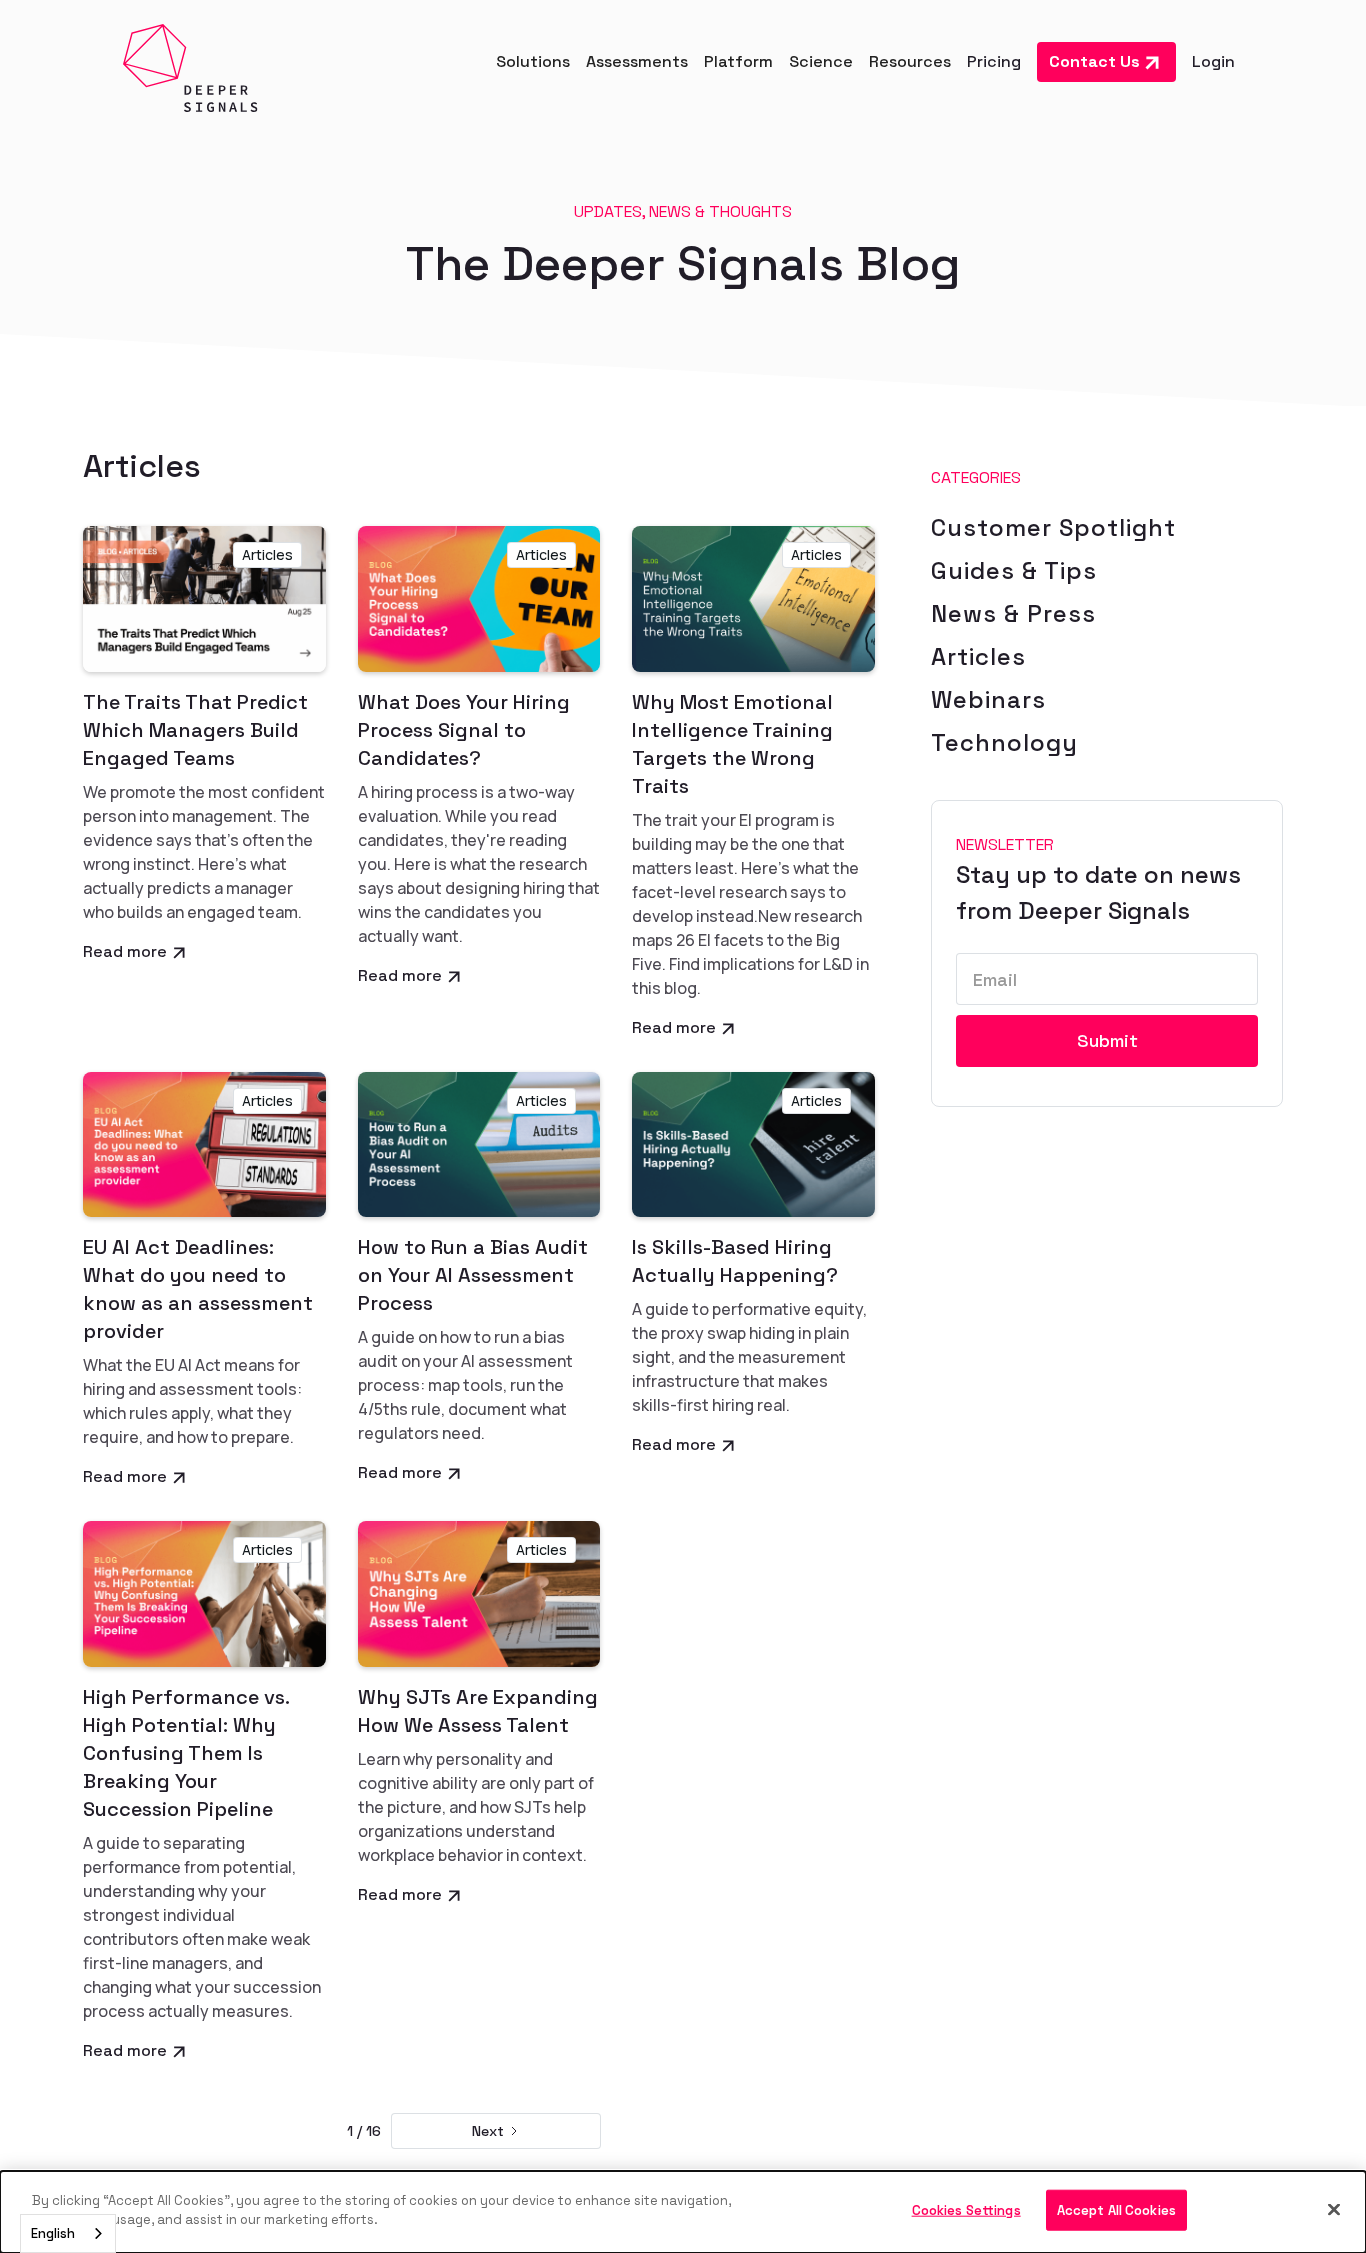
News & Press (1013, 613)
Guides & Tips (1014, 570)
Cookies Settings (966, 2210)
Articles (978, 656)
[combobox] (68, 2233)
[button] (533, 62)
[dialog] (683, 2212)
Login (1213, 61)
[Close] (1334, 2209)
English (53, 2233)
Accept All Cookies (1116, 2210)
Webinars (988, 699)
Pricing (994, 61)
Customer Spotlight (1053, 527)
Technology (1004, 742)
